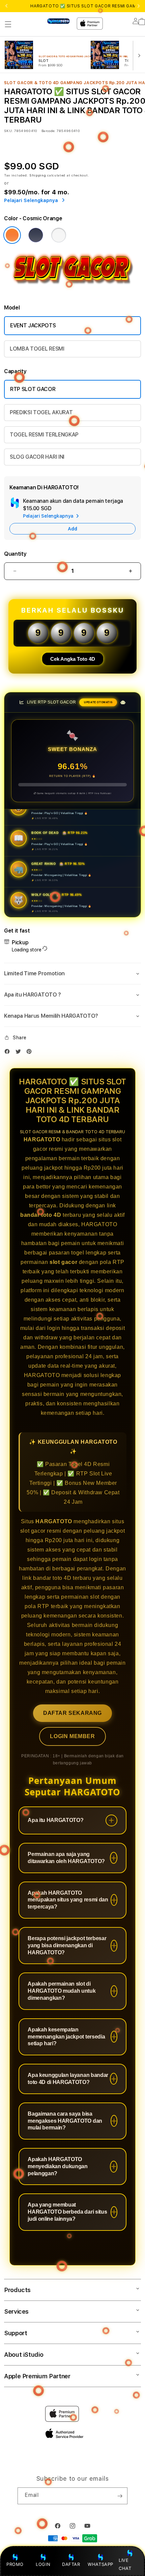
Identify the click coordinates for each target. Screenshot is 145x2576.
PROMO (15, 2564)
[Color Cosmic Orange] (12, 235)
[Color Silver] (59, 235)
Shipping (38, 175)
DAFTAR (71, 2564)
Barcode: (48, 131)
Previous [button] (6, 6)
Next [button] (139, 6)
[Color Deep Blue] (36, 235)
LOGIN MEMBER (72, 1736)
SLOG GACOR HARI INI (37, 457)
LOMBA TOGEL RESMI (37, 349)
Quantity (15, 554)
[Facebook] (9, 1053)
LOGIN (43, 2564)
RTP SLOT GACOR (33, 389)
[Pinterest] (31, 1053)
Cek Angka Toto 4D (73, 659)
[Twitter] (20, 1053)
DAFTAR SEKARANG (72, 1713)
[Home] (59, 21)
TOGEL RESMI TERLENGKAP (44, 435)
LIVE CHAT (125, 2564)
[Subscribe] (120, 2496)
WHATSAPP (101, 2564)
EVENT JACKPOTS (33, 325)
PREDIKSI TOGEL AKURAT (41, 412)
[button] (8, 24)
